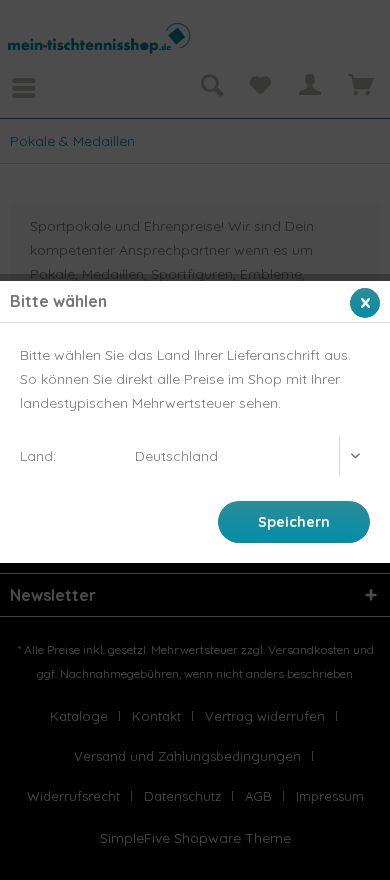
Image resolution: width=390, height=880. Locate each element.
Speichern (294, 522)
